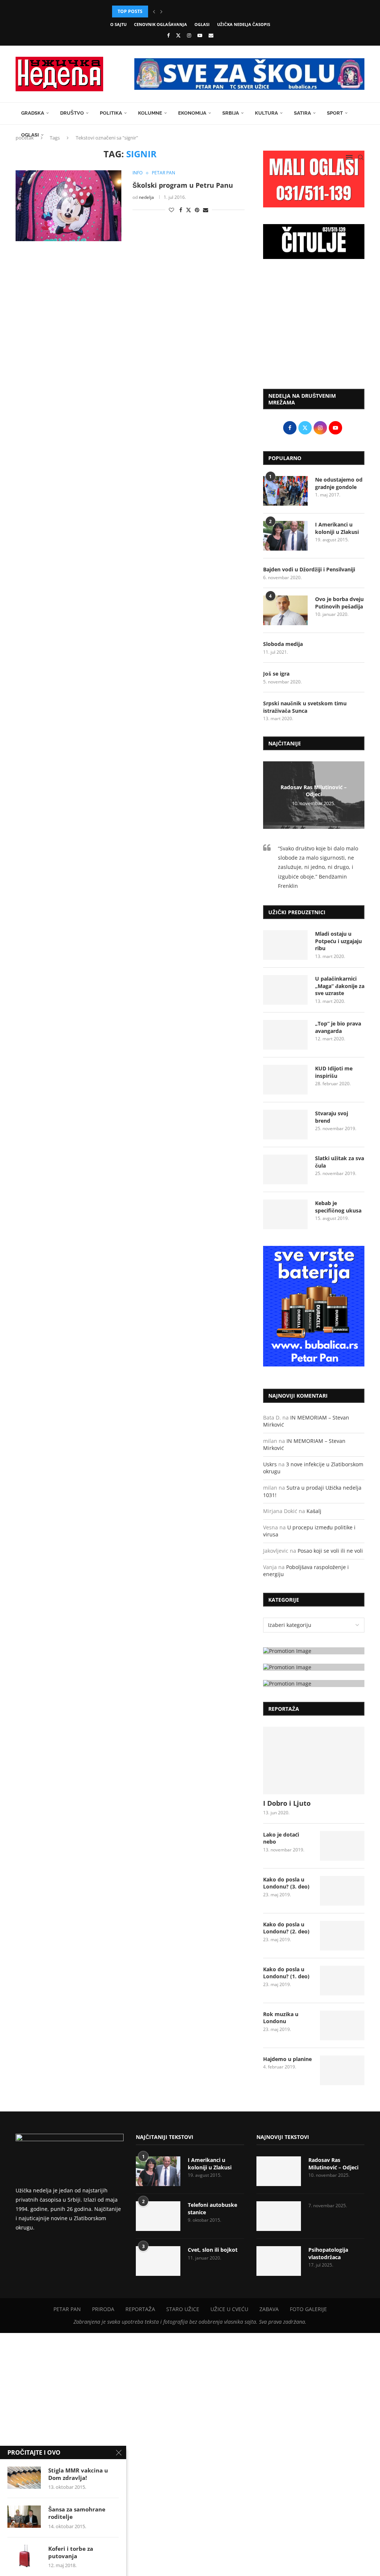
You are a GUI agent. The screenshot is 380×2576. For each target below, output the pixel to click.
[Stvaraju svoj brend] (285, 1125)
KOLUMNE (150, 113)
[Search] (361, 157)
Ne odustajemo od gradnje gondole (339, 483)
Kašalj (314, 1511)
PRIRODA (103, 2309)
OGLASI (202, 24)
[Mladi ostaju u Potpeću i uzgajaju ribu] (285, 945)
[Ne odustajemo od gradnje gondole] (285, 491)
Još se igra (276, 674)
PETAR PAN (67, 2309)
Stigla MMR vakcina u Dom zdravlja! (78, 2474)
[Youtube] (200, 35)
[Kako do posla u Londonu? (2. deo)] (342, 1936)
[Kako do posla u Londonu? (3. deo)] (342, 1891)
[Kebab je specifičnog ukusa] (285, 1214)
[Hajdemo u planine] (342, 2070)
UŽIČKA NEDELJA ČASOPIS (244, 24)
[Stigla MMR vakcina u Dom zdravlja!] (24, 2478)
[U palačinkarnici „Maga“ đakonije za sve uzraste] (285, 990)
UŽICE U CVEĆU (229, 2309)
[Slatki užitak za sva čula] (285, 1169)
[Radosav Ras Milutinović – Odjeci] (279, 2171)
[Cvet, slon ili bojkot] (158, 2261)
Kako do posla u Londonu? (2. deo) (286, 1928)
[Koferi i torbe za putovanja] (24, 2556)
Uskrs (270, 1464)
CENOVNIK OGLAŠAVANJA (160, 24)
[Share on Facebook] (181, 210)
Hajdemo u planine (287, 2059)
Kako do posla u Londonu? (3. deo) (286, 1883)
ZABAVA (269, 2309)
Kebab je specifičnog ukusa (338, 1207)
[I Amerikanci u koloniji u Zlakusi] (285, 536)
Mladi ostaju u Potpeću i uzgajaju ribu (338, 941)
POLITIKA (111, 113)
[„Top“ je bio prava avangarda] (285, 1035)
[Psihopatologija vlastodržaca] (279, 2261)
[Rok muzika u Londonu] (342, 2025)
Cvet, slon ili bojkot (213, 2250)
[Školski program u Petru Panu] (68, 206)
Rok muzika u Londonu (281, 2018)
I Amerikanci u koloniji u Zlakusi (337, 528)
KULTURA (266, 113)
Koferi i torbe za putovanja (71, 2552)
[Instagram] (189, 35)
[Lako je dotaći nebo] (342, 1846)
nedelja (146, 197)
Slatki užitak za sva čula (340, 1162)
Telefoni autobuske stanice (212, 2209)
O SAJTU (118, 24)
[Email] (211, 35)
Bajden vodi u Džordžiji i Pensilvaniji (309, 569)
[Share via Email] (206, 210)
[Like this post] (171, 210)
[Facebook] (168, 35)
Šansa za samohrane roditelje (77, 2513)
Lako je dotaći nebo (281, 1838)
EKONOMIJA (192, 113)
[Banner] (314, 1684)
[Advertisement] (314, 328)
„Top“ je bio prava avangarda (338, 1027)
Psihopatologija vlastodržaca (328, 2253)
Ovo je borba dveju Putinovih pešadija (339, 603)
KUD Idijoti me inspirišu (334, 1072)
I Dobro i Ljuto (287, 1803)
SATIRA (302, 113)
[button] (154, 12)
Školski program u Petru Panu (183, 185)
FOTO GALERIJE (308, 2309)
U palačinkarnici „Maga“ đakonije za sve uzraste (340, 986)
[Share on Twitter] (189, 210)
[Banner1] (314, 1651)
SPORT (335, 113)
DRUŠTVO (72, 113)
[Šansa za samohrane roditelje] (24, 2517)
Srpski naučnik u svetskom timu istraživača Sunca (305, 707)
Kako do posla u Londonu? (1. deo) (286, 1973)
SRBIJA (231, 113)
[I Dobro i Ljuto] (314, 1760)
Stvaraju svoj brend (332, 1117)
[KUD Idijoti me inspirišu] (285, 1080)
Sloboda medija (283, 644)
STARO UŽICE (183, 2309)
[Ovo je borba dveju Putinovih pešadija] (285, 610)
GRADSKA (33, 113)
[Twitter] (178, 35)
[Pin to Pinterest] (197, 210)
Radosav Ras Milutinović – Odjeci (314, 791)
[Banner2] (314, 1667)
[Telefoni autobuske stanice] (158, 2216)
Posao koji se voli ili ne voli (330, 1551)
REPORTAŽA (140, 2309)
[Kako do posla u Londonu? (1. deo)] (342, 1981)
